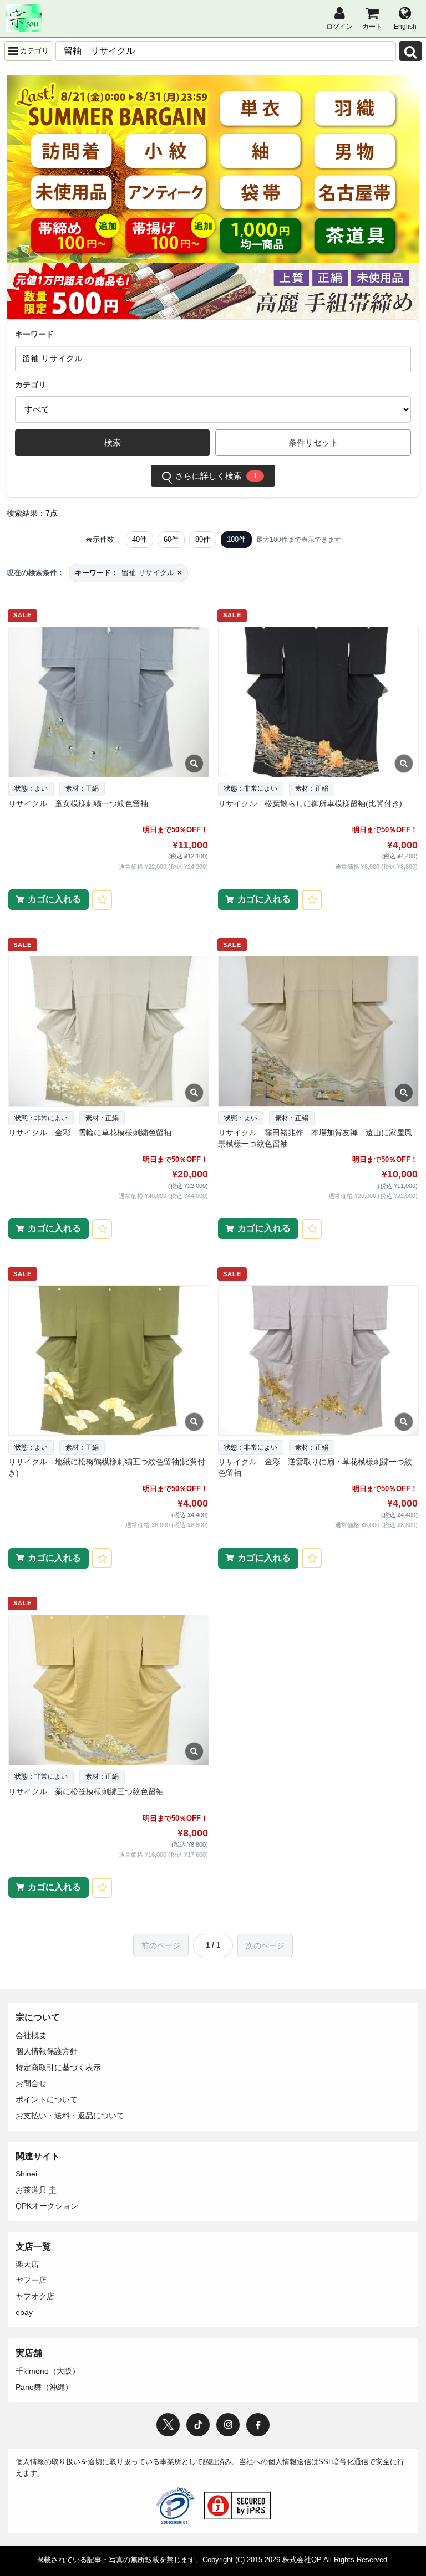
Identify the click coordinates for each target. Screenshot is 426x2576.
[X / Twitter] (168, 2425)
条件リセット (313, 442)
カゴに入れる (54, 899)
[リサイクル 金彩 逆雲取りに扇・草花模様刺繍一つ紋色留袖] (318, 1360)
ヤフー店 (31, 2280)
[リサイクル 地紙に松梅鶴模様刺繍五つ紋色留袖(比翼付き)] (108, 1360)
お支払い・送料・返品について (70, 2116)
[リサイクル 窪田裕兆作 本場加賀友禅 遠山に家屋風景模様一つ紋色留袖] (318, 1031)
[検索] (410, 51)
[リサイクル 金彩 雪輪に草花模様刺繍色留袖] (108, 1031)
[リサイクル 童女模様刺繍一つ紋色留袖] (108, 702)
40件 (140, 539)
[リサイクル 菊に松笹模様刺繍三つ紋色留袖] (108, 1690)
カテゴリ (31, 385)
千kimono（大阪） (48, 2371)
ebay (24, 2312)
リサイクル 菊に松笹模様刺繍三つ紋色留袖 (86, 1791)
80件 (203, 539)
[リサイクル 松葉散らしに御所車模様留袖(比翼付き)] (318, 702)
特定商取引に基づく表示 (58, 2067)
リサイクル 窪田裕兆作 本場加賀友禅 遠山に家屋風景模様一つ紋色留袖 (315, 1138)
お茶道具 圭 (36, 2190)
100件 (236, 539)
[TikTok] (198, 2425)
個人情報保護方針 (47, 2051)
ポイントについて (47, 2099)
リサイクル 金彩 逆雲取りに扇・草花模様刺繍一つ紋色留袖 (315, 1467)
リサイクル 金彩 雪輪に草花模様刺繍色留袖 (90, 1133)
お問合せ (31, 2083)
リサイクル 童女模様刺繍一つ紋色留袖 (78, 803)
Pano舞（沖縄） (44, 2387)
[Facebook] (258, 2425)
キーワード (34, 334)
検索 (113, 442)
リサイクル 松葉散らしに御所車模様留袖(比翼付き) (310, 803)
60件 (171, 539)
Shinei (26, 2174)
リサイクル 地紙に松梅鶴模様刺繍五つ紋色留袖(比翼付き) (107, 1467)
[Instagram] (228, 2425)
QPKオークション (47, 2206)
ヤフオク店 (35, 2296)
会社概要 (31, 2035)
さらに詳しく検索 (216, 476)
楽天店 (27, 2264)
